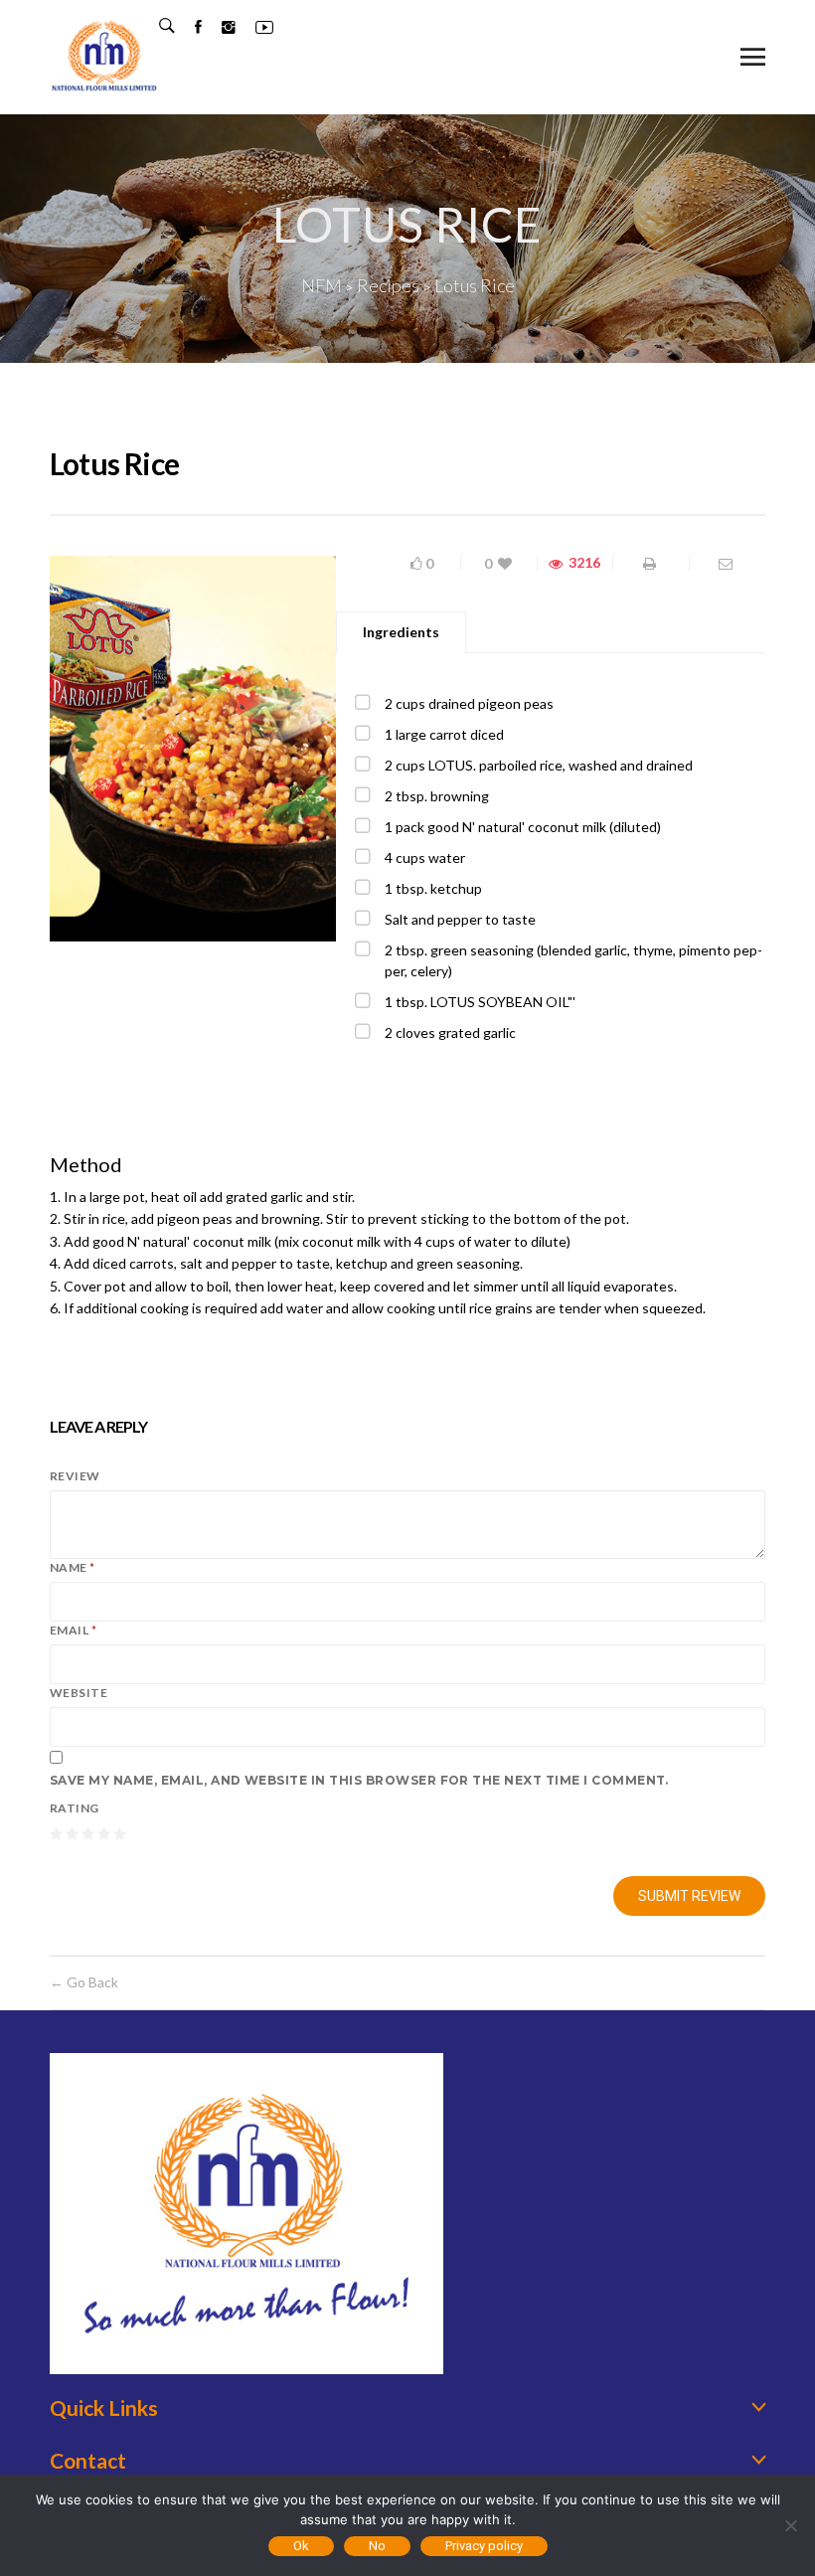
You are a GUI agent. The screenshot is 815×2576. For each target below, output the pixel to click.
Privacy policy (484, 2546)
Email (73, 1630)
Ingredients (401, 632)
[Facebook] (188, 27)
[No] (790, 2525)
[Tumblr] (219, 27)
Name (73, 1567)
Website (79, 1693)
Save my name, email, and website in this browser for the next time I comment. (359, 1780)
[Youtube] (254, 27)
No (377, 2546)
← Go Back (84, 1982)
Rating (75, 1808)
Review (75, 1476)
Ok (301, 2546)
